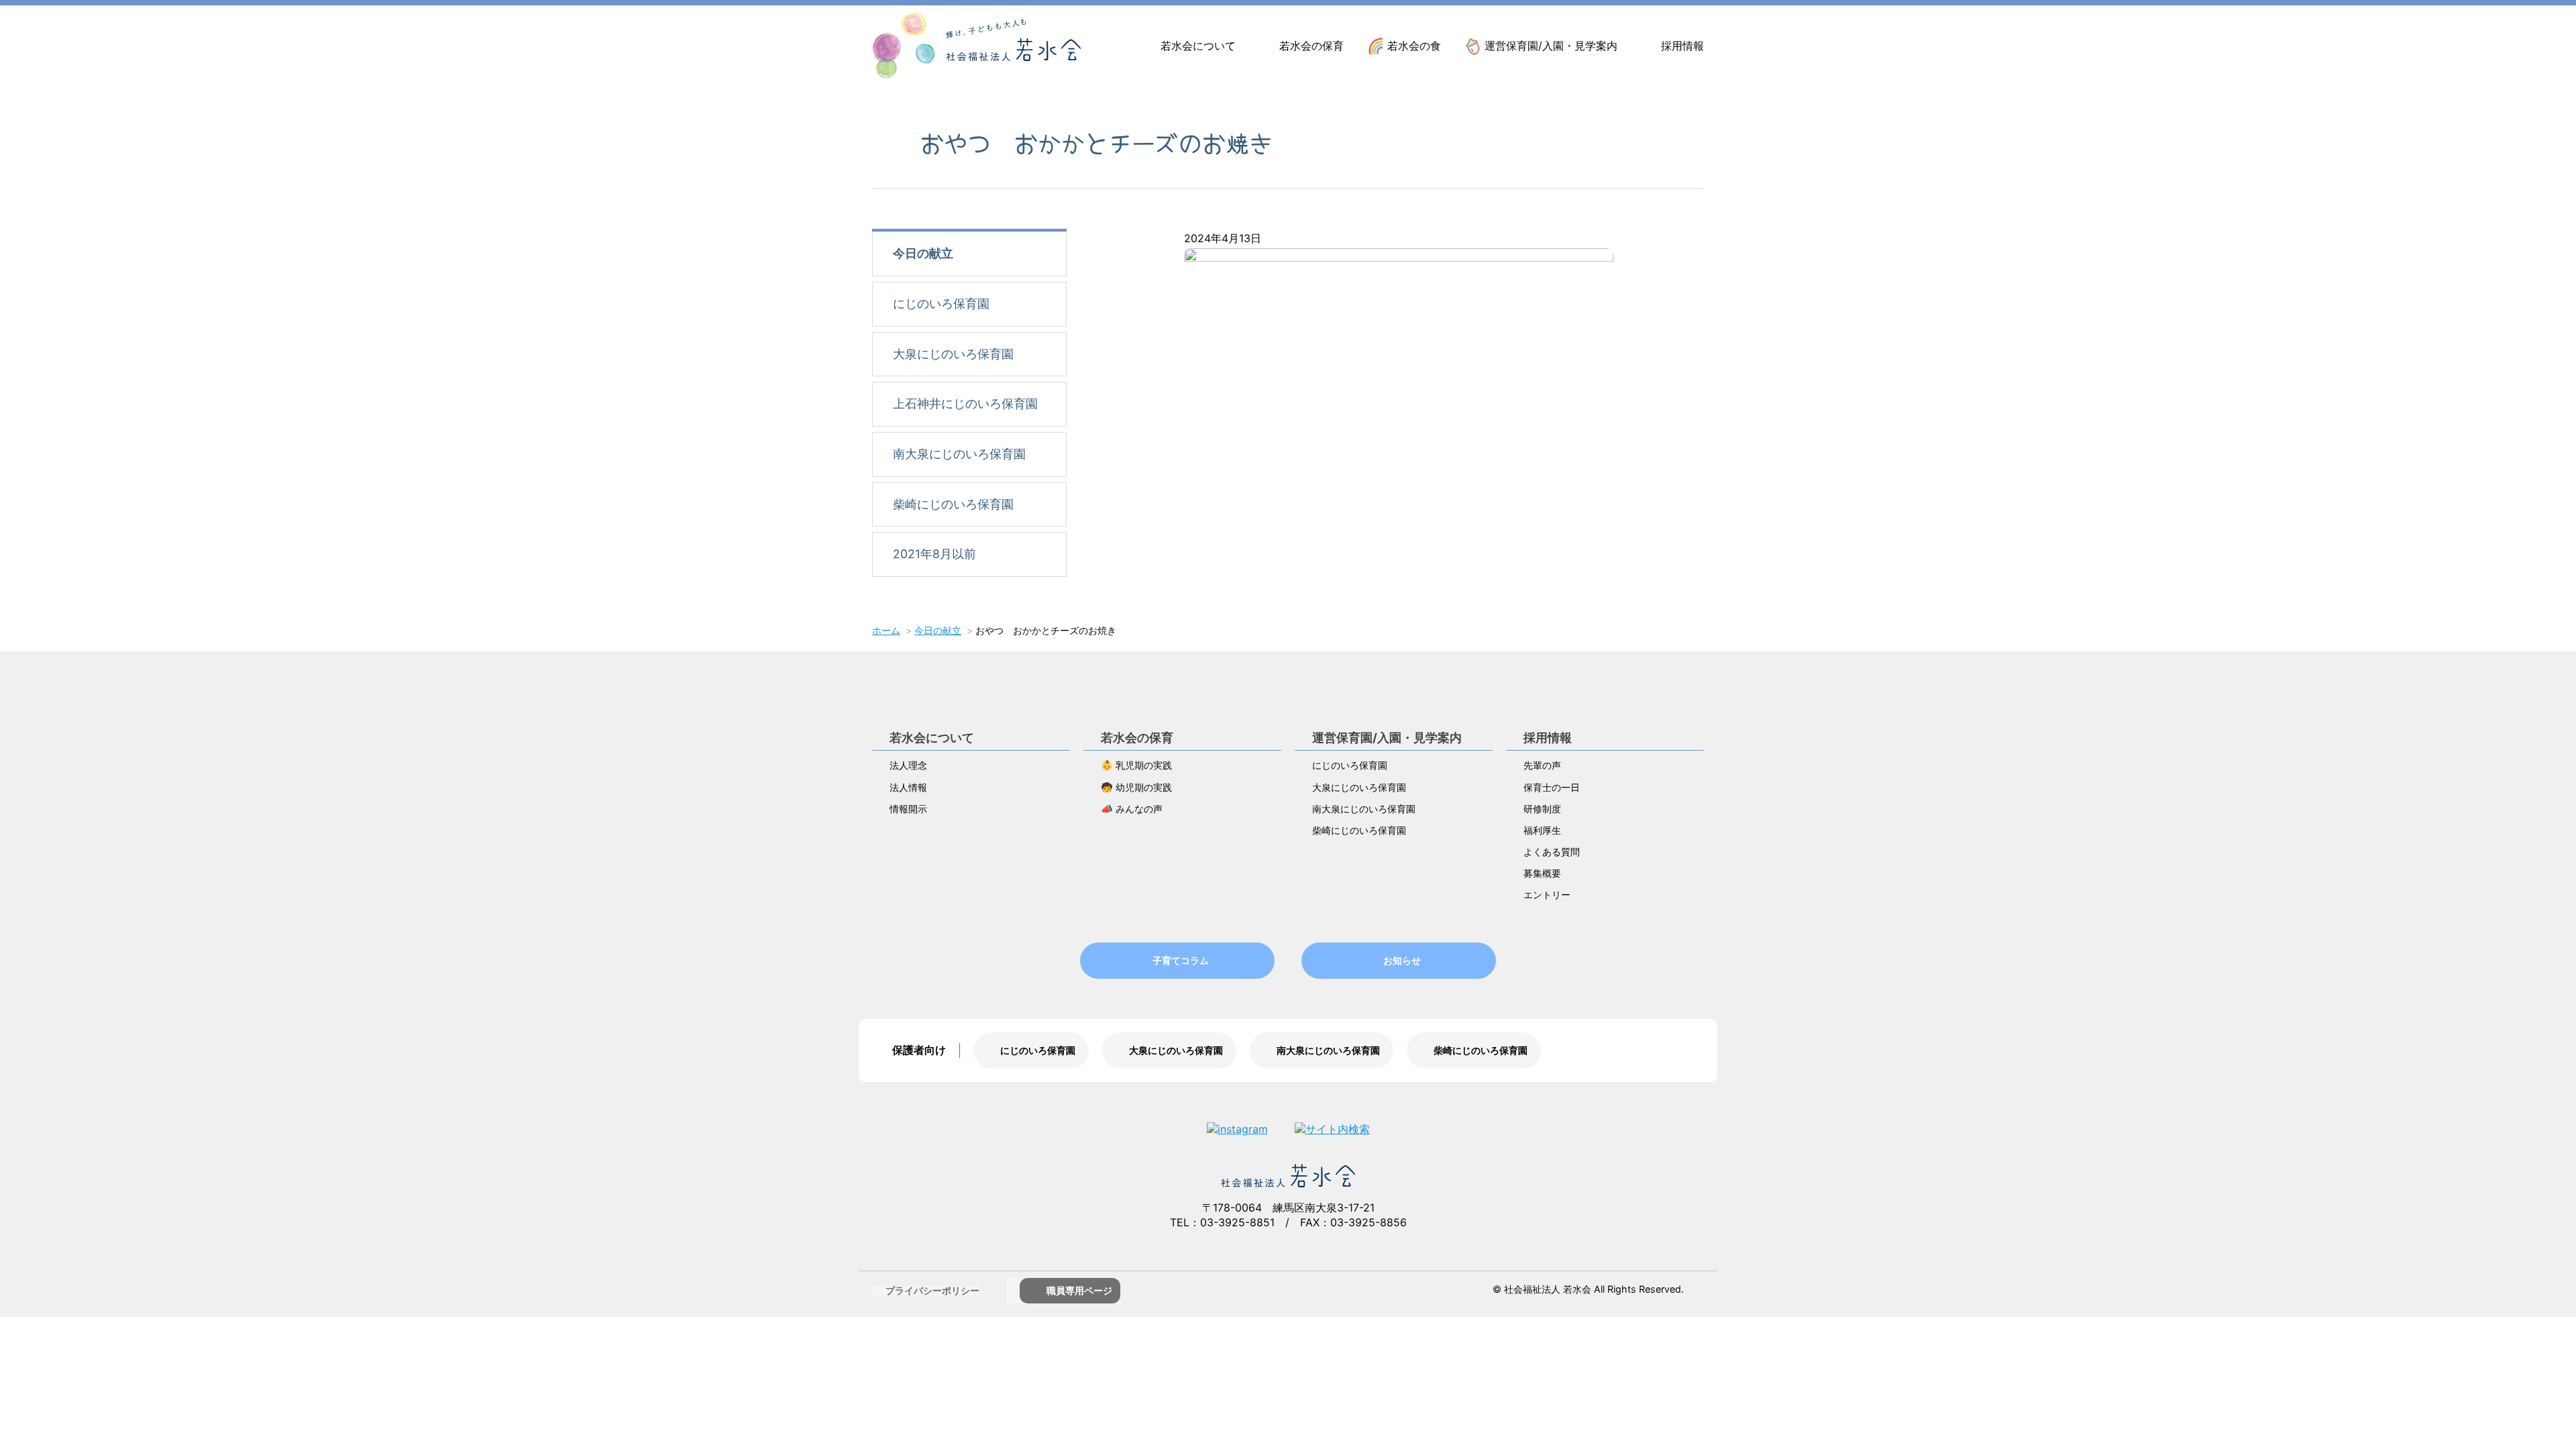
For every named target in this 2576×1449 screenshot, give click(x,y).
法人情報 (908, 787)
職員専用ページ (1079, 1290)
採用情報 (1682, 46)
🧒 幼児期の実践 (1136, 787)
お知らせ (1402, 960)
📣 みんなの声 (1132, 809)
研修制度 (1542, 809)
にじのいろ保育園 (941, 304)
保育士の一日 (1552, 787)
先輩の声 (1542, 765)
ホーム (886, 630)
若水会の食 (1414, 46)
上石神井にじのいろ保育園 (965, 404)
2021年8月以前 (934, 554)
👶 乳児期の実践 (1136, 765)
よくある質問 (1552, 852)
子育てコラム (1181, 960)
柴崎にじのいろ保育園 (953, 504)
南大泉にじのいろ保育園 (959, 454)
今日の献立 (923, 253)
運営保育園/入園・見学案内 (1551, 46)
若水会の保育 (1311, 46)
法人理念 (908, 765)
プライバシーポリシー (932, 1290)
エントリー (1547, 895)
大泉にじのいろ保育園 (953, 354)
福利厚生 (1542, 830)
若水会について (1198, 46)
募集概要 (1542, 873)
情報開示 (908, 809)
